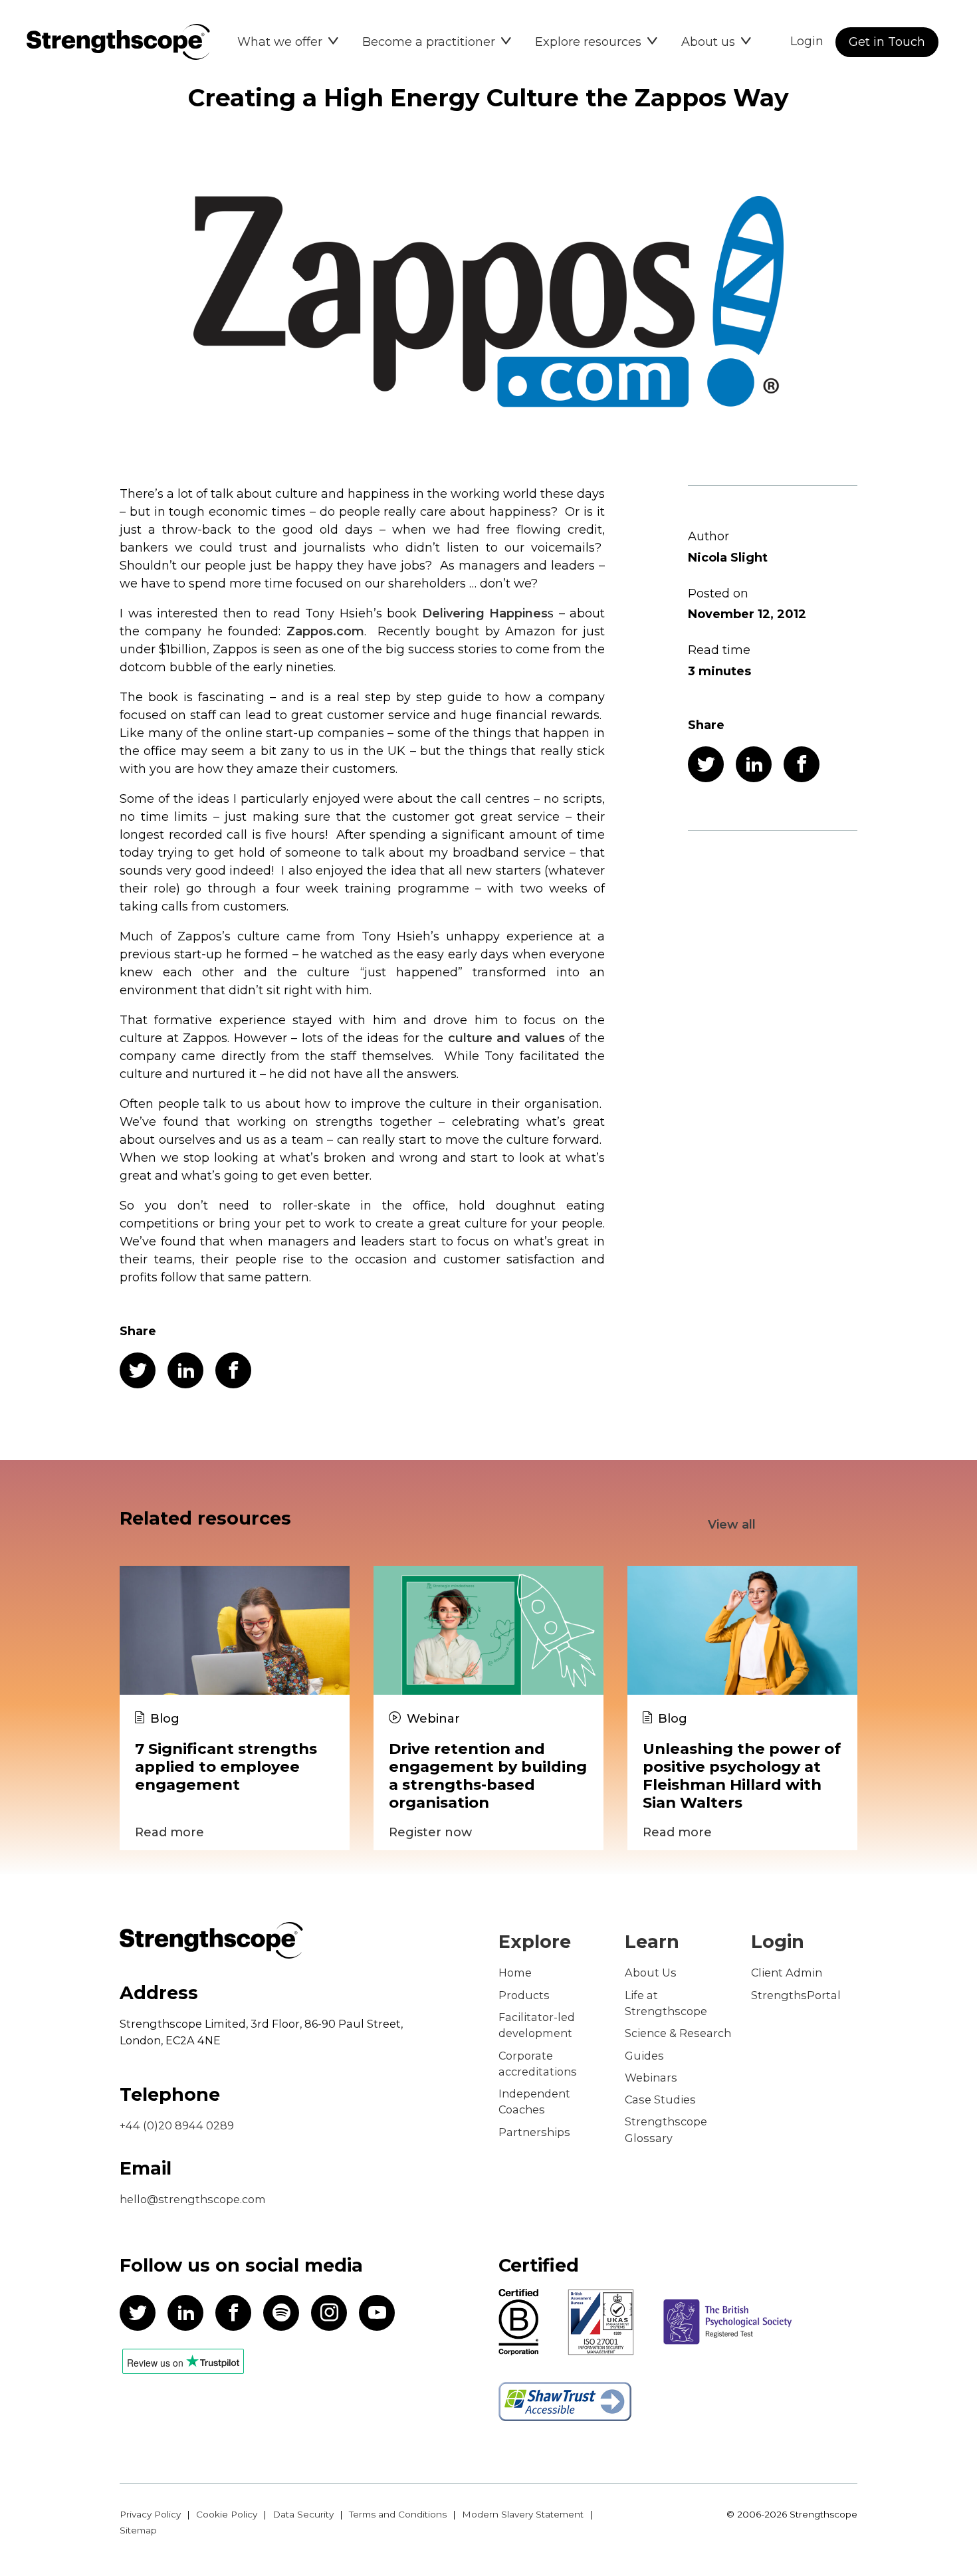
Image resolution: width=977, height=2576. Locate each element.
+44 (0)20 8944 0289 (177, 2125)
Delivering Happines (485, 613)
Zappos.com (325, 631)
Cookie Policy (227, 2514)
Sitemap (138, 2530)
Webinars (651, 2078)
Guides (644, 2056)
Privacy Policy (150, 2514)
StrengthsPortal (796, 1995)
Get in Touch (887, 42)
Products (524, 1995)
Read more (169, 1832)
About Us (651, 1973)
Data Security (303, 2514)
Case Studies (660, 2099)
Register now (430, 1832)
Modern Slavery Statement (523, 2514)
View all (732, 1525)
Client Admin (787, 1973)
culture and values (506, 1038)
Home (515, 1973)
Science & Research (678, 2033)
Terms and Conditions (398, 2514)
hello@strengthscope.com (193, 2199)
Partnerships (534, 2132)
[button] (288, 42)
